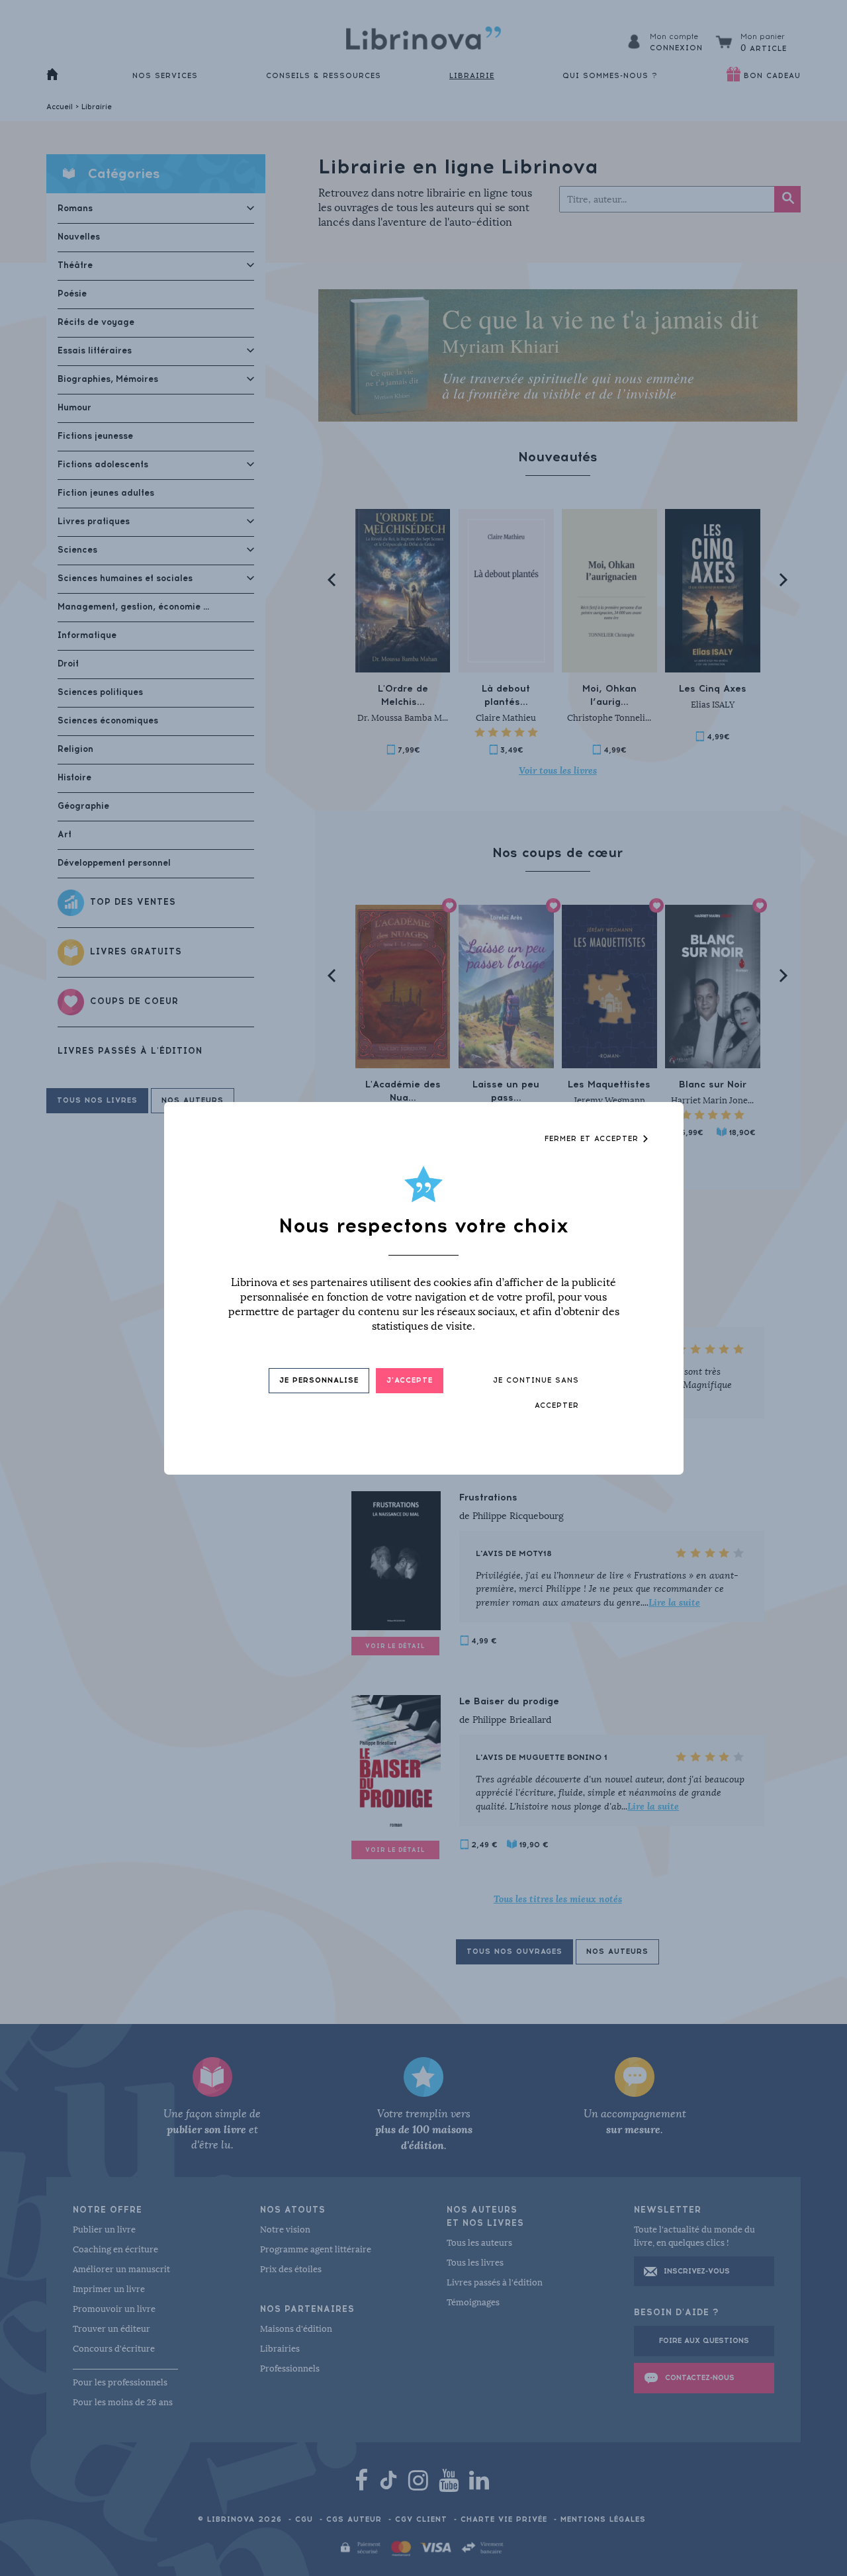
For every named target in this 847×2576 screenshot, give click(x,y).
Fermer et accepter (593, 1139)
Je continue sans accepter (536, 1393)
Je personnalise (319, 1380)
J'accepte (410, 1380)
